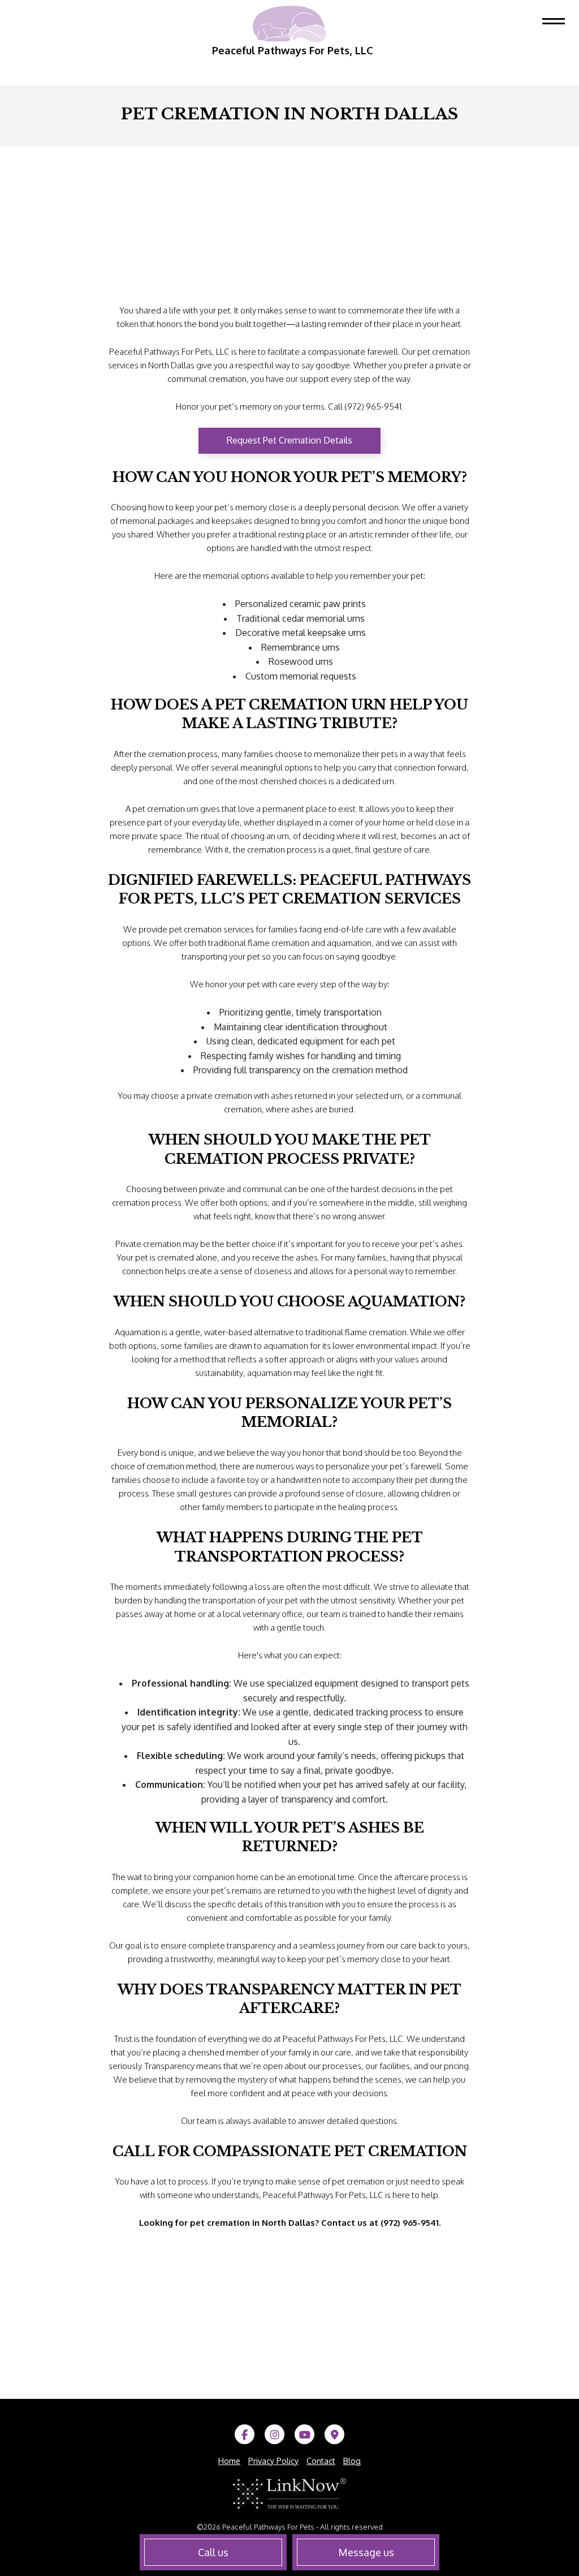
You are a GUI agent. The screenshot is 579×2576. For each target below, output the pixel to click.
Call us (213, 2552)
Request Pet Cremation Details (289, 440)
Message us (366, 2552)
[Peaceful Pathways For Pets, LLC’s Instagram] (275, 2435)
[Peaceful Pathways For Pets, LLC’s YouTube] (304, 2435)
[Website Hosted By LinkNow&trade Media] (289, 2493)
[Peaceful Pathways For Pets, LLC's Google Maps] (334, 2435)
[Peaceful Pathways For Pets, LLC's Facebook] (245, 2435)
